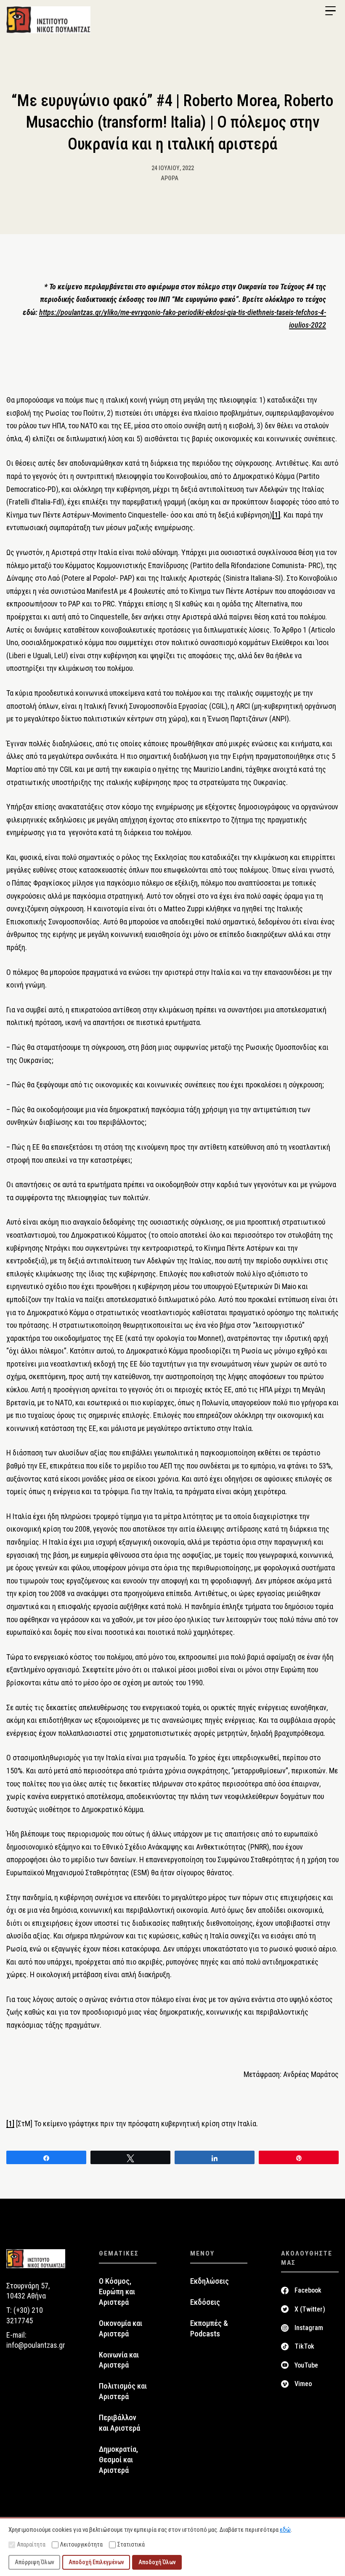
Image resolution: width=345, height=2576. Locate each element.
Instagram (309, 2328)
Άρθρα (170, 178)
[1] (276, 515)
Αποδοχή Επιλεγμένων (96, 2562)
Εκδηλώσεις (210, 2281)
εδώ (285, 2530)
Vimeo (303, 2384)
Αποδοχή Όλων (157, 2562)
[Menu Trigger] (330, 11)
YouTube (306, 2365)
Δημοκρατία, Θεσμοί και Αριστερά (118, 2460)
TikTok (304, 2346)
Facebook (308, 2290)
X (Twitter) (310, 2309)
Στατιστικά (131, 2544)
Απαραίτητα (31, 2544)
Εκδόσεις (205, 2302)
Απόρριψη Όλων (34, 2562)
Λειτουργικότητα (81, 2544)
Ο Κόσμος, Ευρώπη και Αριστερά (117, 2292)
